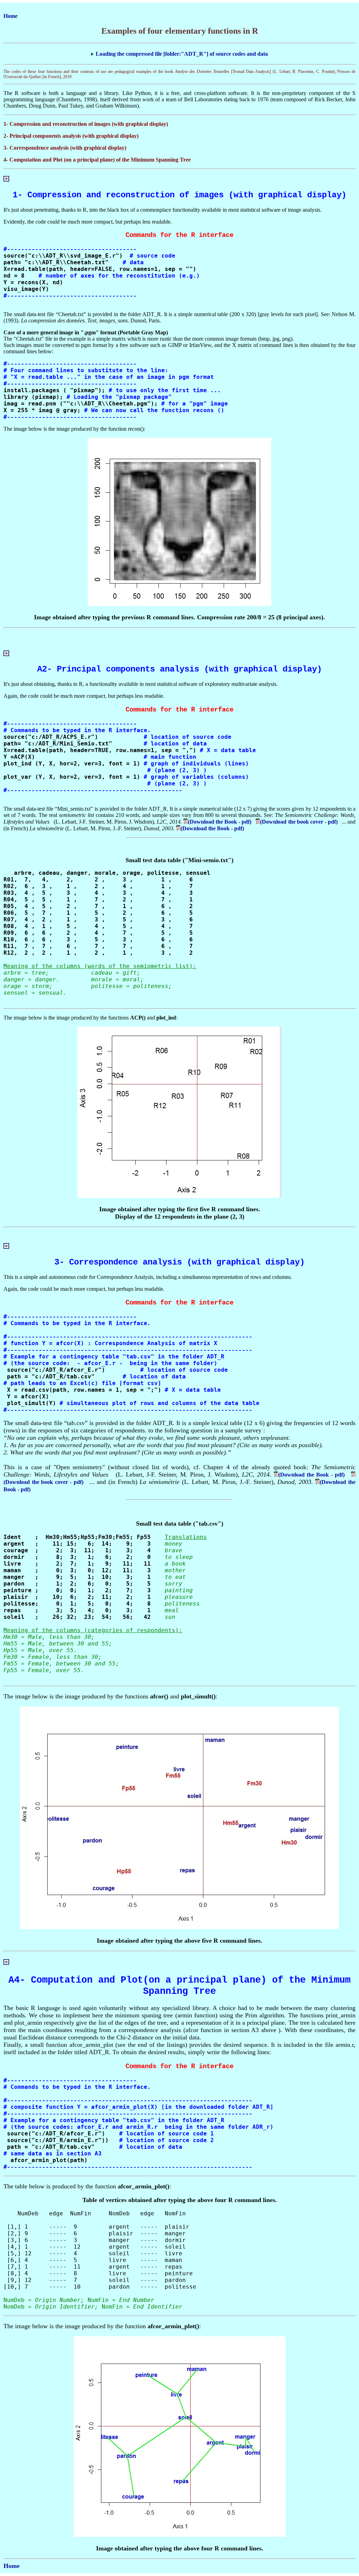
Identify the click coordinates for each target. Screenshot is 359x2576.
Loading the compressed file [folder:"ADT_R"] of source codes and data (182, 54)
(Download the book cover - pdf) (301, 822)
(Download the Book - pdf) (222, 822)
